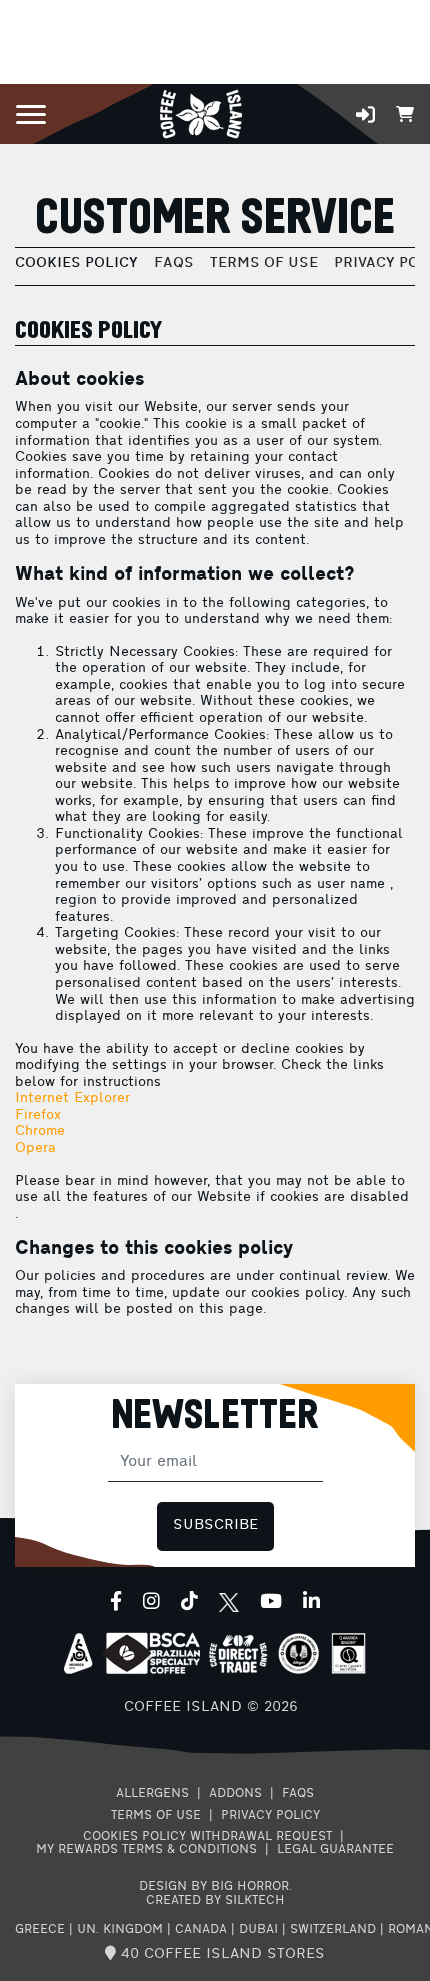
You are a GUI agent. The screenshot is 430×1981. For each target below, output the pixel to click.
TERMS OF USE (264, 263)
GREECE (40, 1930)
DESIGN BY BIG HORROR (214, 1887)
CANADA (201, 1930)
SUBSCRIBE (215, 1525)
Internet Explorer (72, 1098)
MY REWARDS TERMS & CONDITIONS (146, 1850)
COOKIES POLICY (76, 263)
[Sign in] (365, 114)
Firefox (38, 1115)
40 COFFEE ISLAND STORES (220, 1954)
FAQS (174, 263)
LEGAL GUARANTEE (335, 1850)
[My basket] (405, 112)
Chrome (40, 1131)
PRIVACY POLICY (270, 1816)
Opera (35, 1148)
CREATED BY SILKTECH (215, 1901)
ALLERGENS (152, 1794)
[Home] (200, 112)
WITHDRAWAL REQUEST (261, 1837)
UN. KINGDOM (120, 1930)
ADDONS (235, 1794)
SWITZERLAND (333, 1930)
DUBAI (258, 1930)
